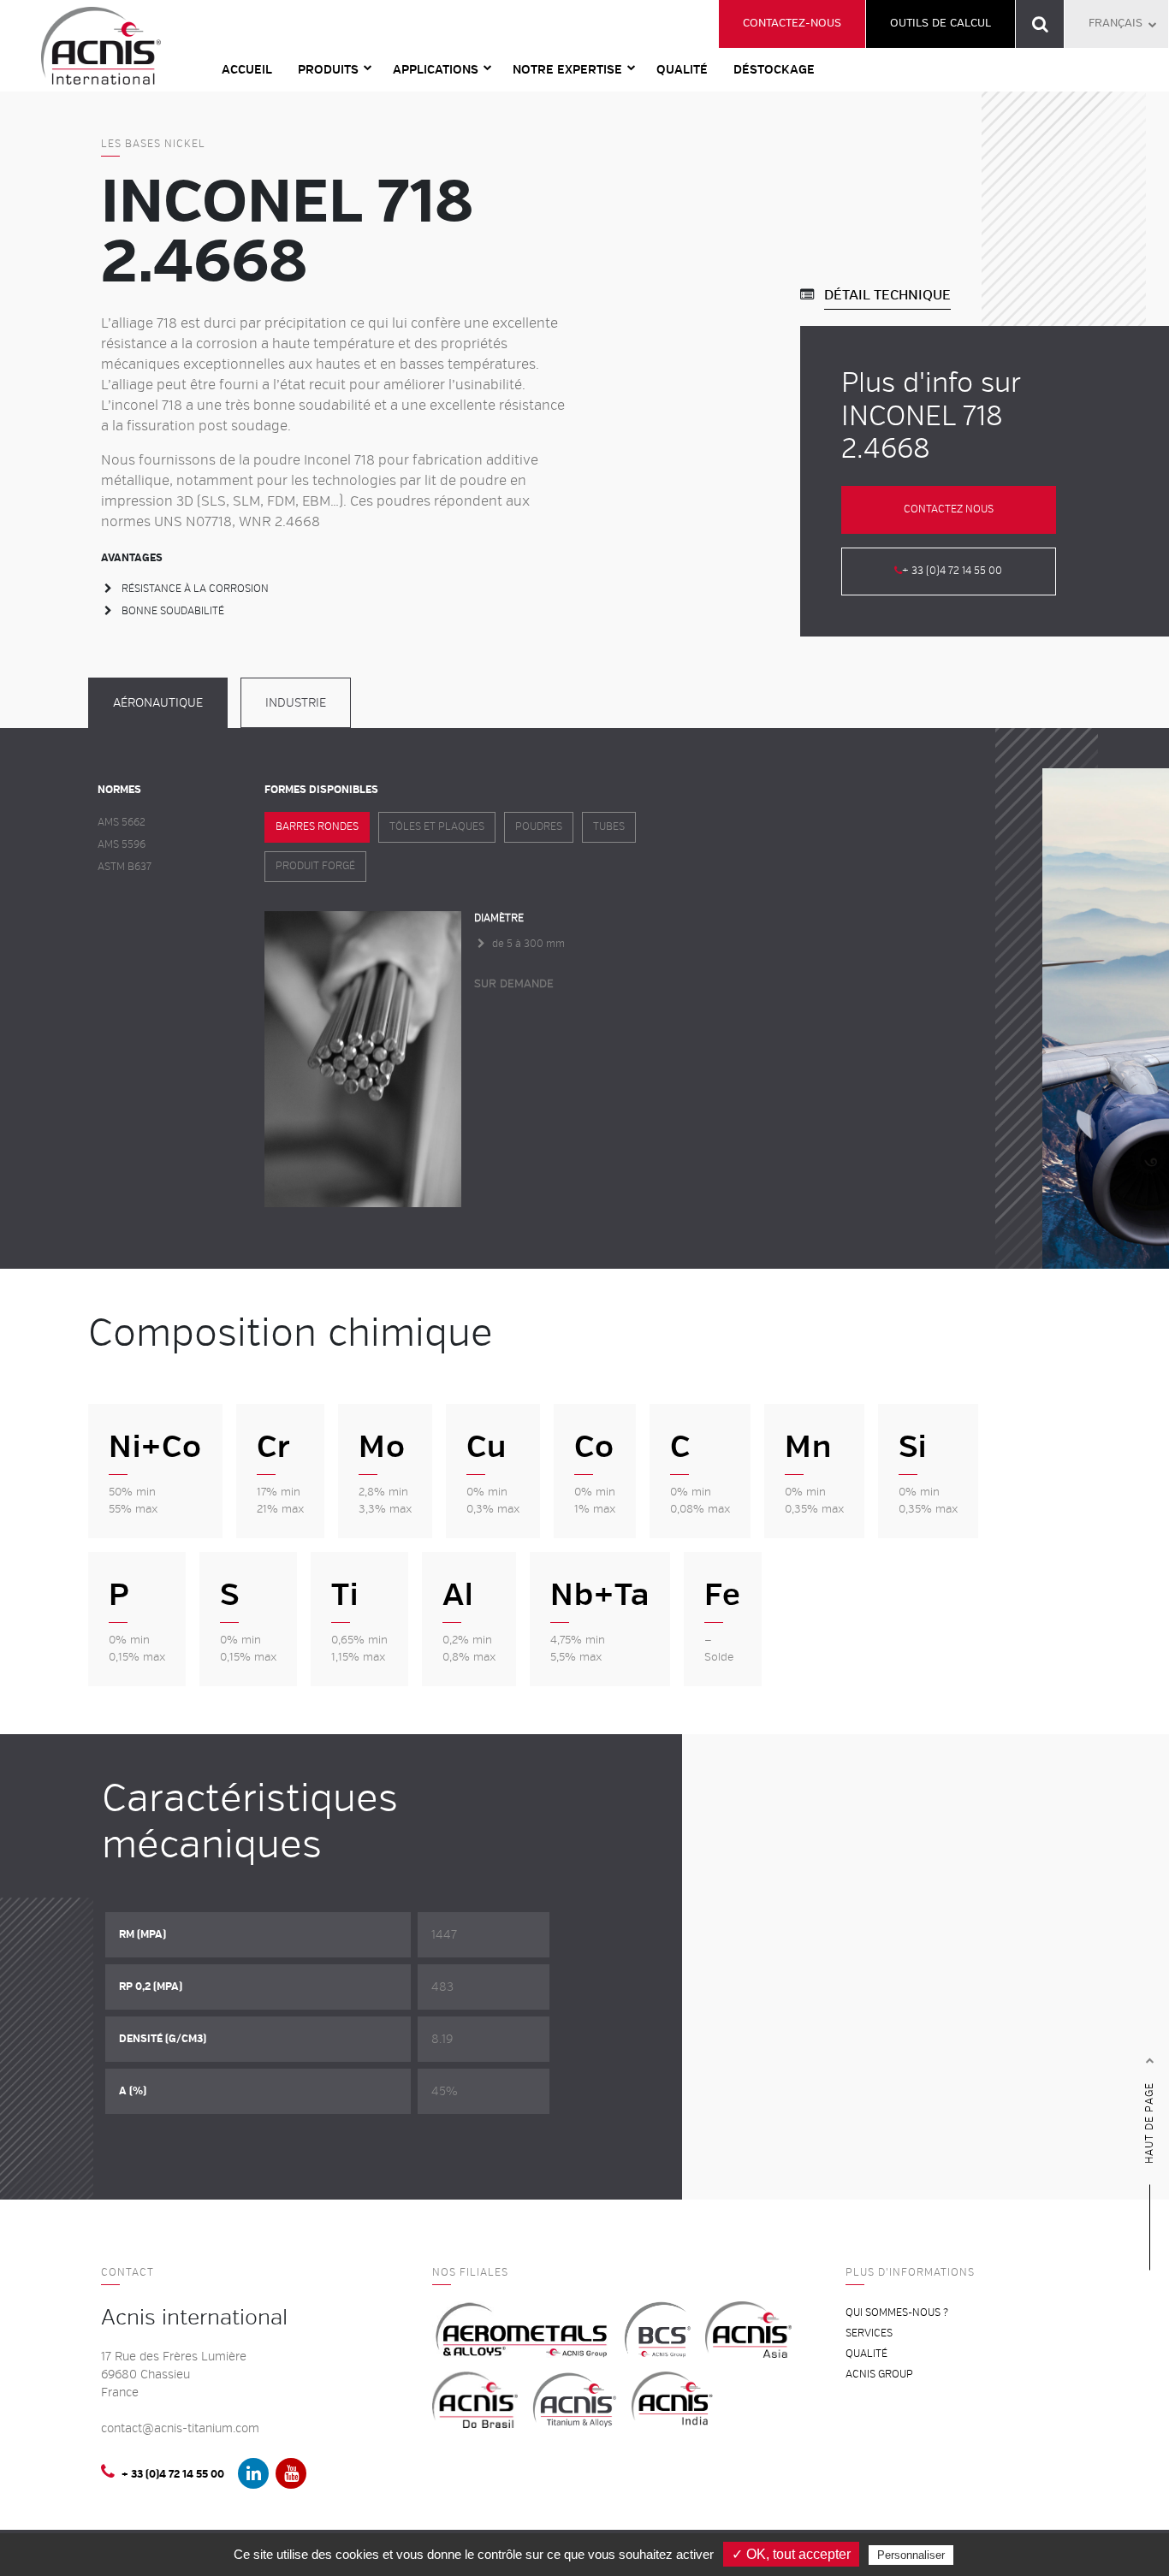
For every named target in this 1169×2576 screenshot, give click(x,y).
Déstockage (774, 70)
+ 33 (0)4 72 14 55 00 (952, 571)
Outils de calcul (941, 23)
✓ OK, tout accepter (791, 2554)
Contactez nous (949, 509)
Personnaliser (911, 2555)
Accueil (247, 70)
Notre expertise (567, 70)
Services (869, 2333)
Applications (436, 70)
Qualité (682, 70)
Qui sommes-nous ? (897, 2313)
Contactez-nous (792, 23)
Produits (328, 70)
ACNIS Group (879, 2375)
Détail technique (887, 295)
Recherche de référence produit (1040, 24)
